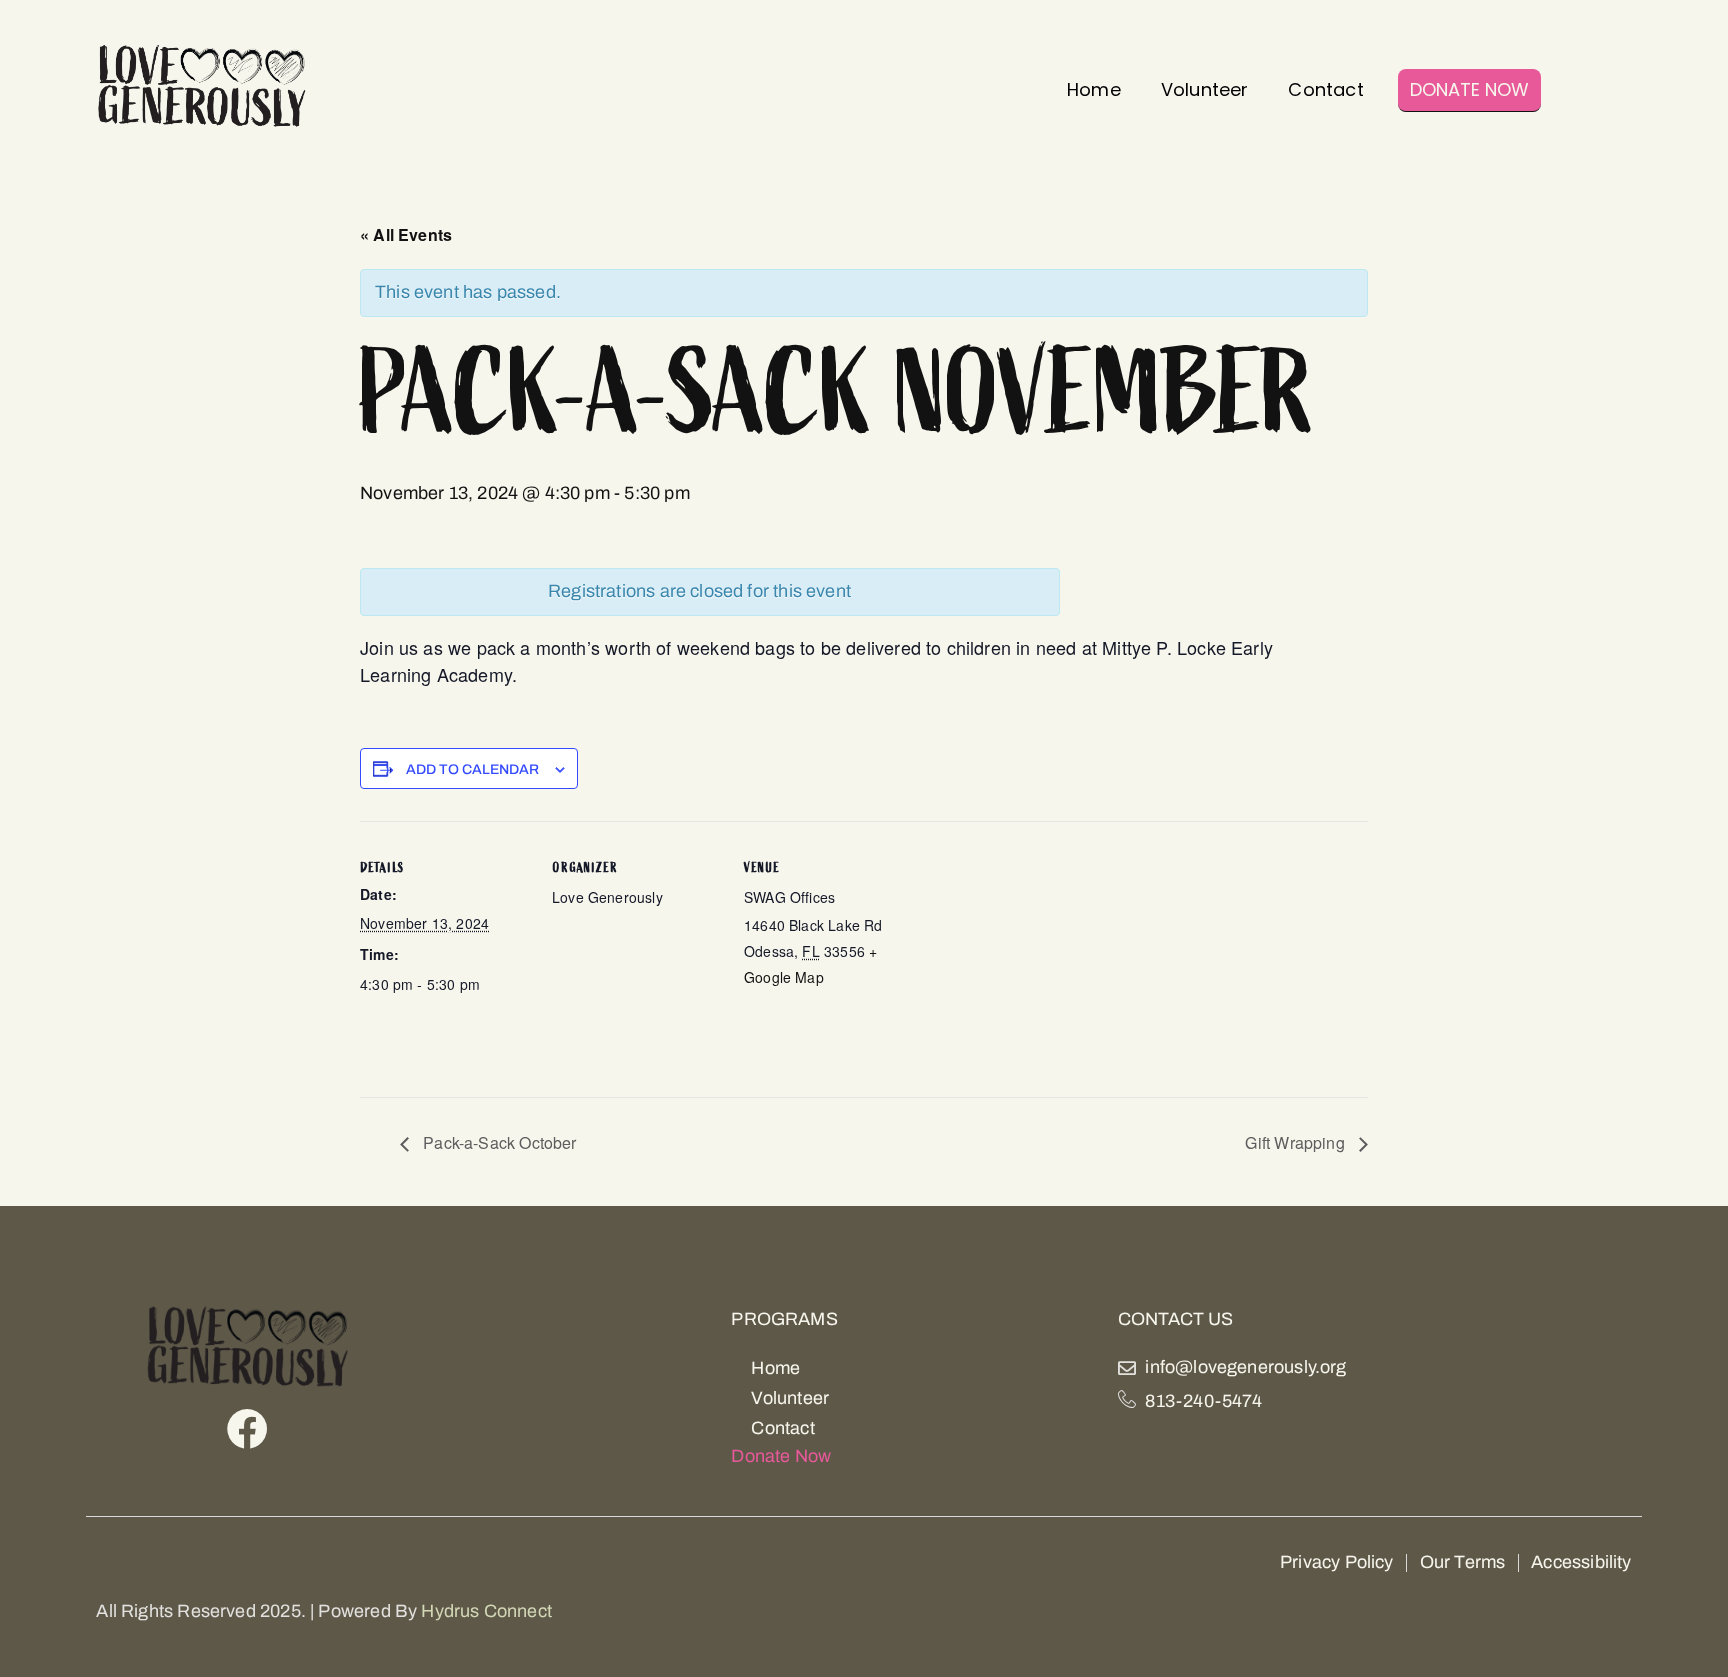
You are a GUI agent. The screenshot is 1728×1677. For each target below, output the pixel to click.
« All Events (406, 234)
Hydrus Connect (486, 1611)
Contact (1325, 89)
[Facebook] (247, 1428)
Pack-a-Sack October (498, 1142)
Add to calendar (472, 770)
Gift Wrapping (1297, 1142)
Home (1094, 89)
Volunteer (1205, 89)
